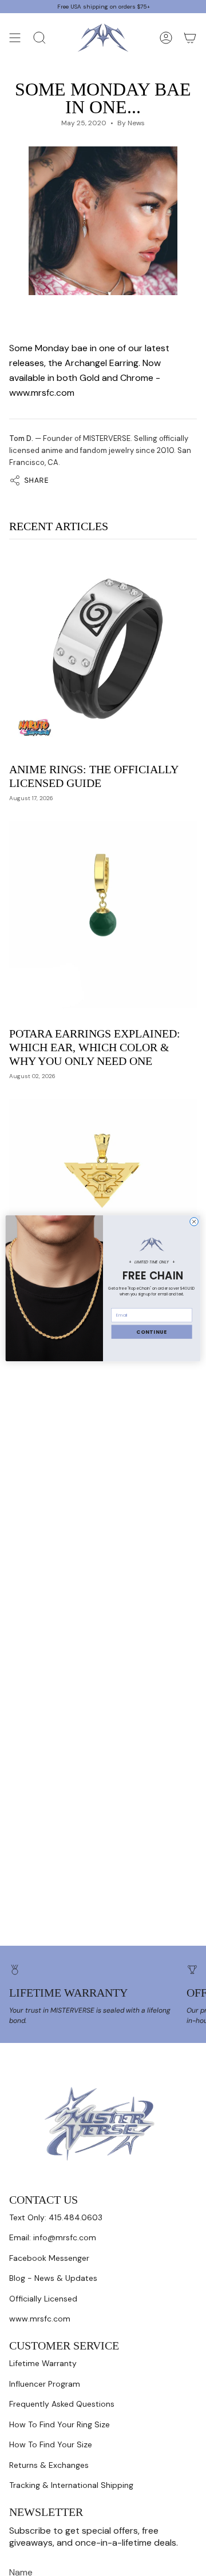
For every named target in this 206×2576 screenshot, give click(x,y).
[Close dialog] (194, 1221)
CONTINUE (152, 1331)
